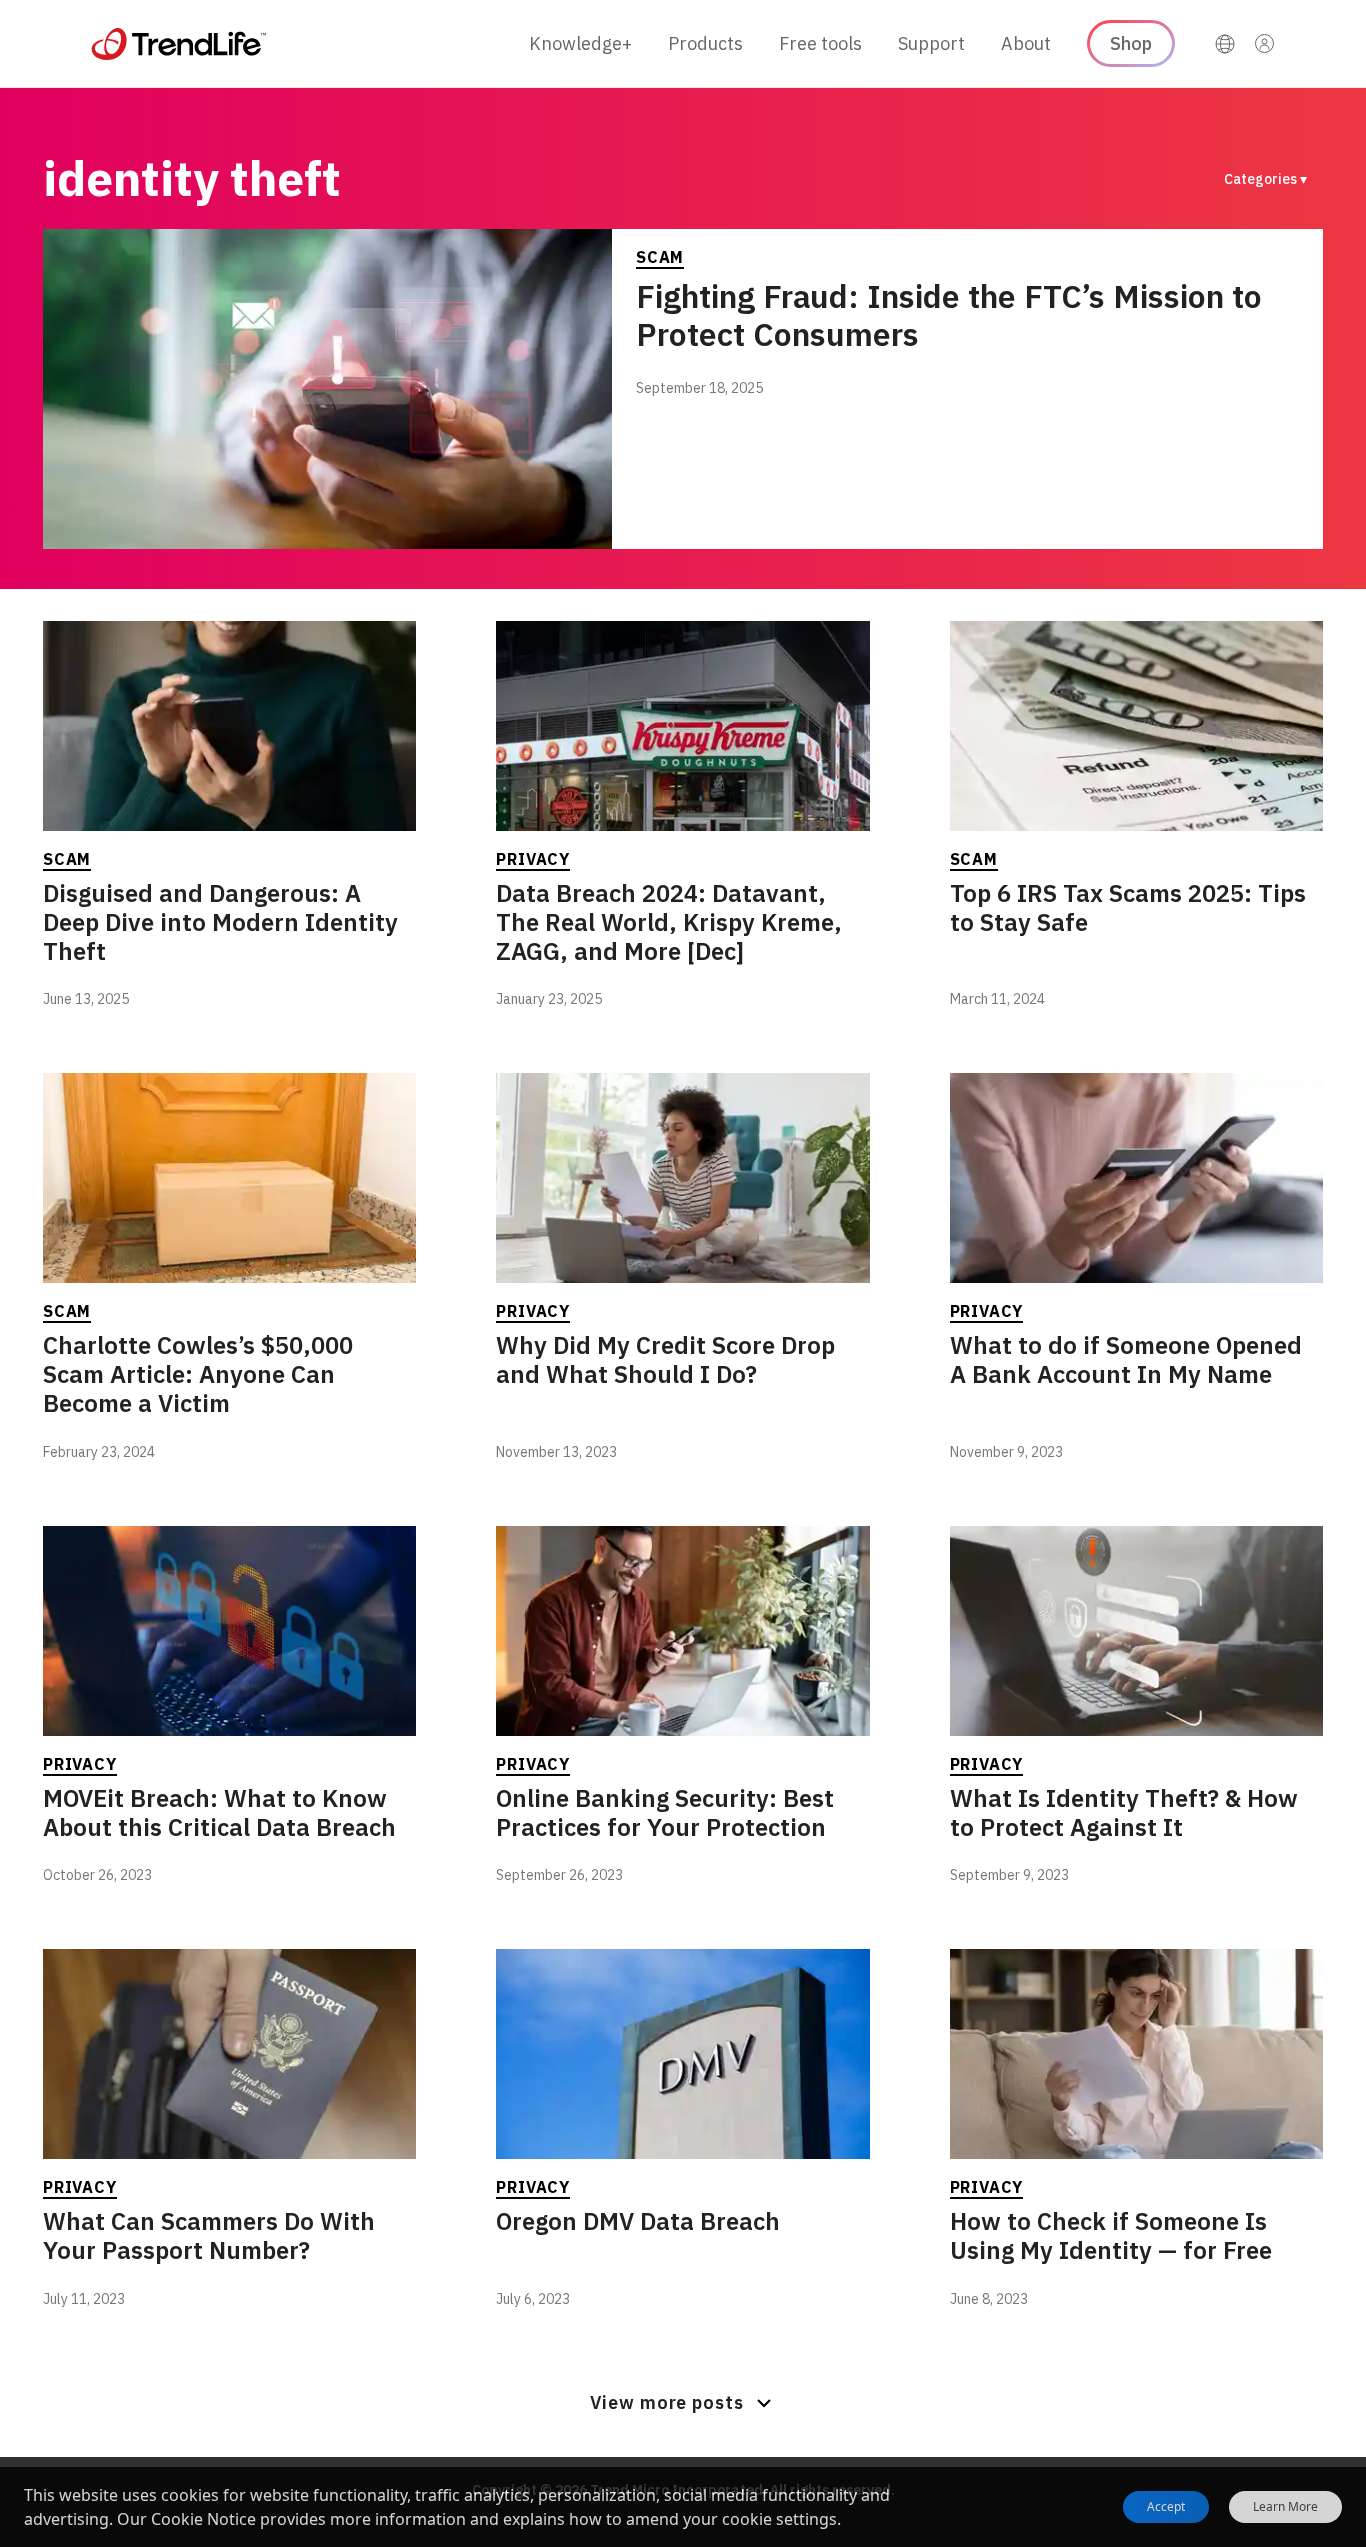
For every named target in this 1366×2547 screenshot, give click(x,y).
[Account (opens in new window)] (1265, 44)
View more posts (667, 2402)
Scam (660, 257)
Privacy (533, 859)
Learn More (1285, 2507)
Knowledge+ (580, 43)
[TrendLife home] (179, 44)
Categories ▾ (1265, 179)
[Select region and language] (1225, 44)
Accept (1166, 2506)
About (1026, 43)
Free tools (820, 43)
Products (705, 43)
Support (931, 43)
